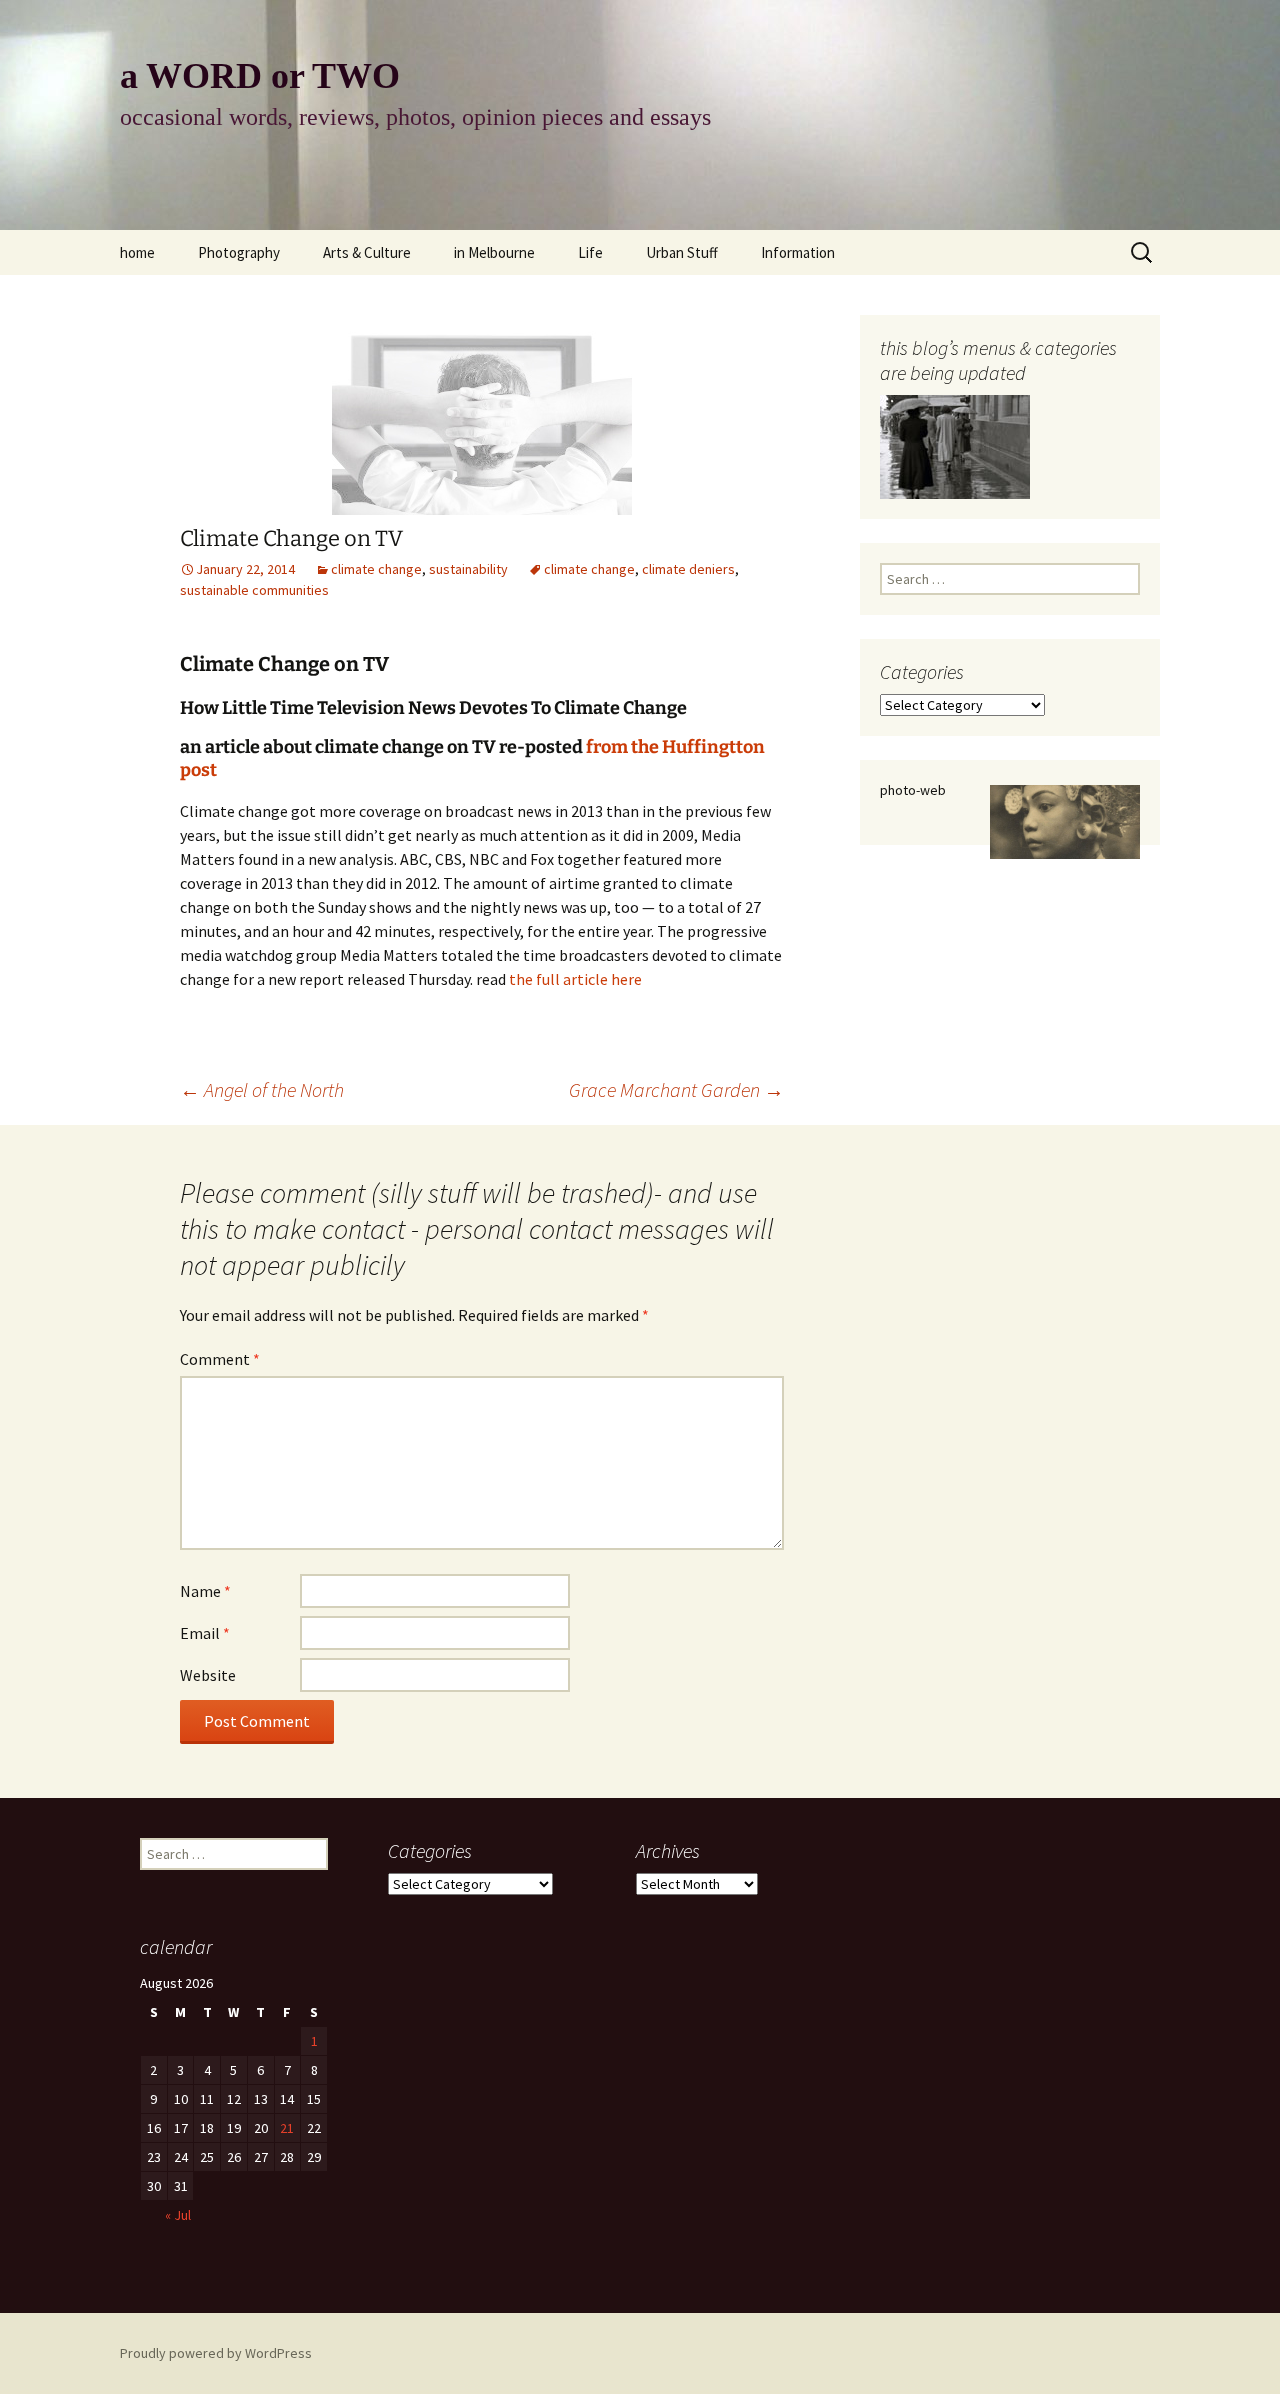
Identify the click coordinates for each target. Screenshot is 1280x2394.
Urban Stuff (682, 252)
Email (205, 1633)
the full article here (575, 979)
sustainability (468, 569)
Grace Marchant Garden (676, 1089)
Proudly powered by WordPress (216, 2353)
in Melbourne (494, 252)
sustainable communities (254, 590)
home (137, 252)
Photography (239, 252)
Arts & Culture (367, 252)
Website (208, 1675)
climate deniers (688, 569)
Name (205, 1591)
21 (287, 2128)
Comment (220, 1359)
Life (590, 252)
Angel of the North (262, 1089)
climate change (376, 569)
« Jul (178, 2215)
